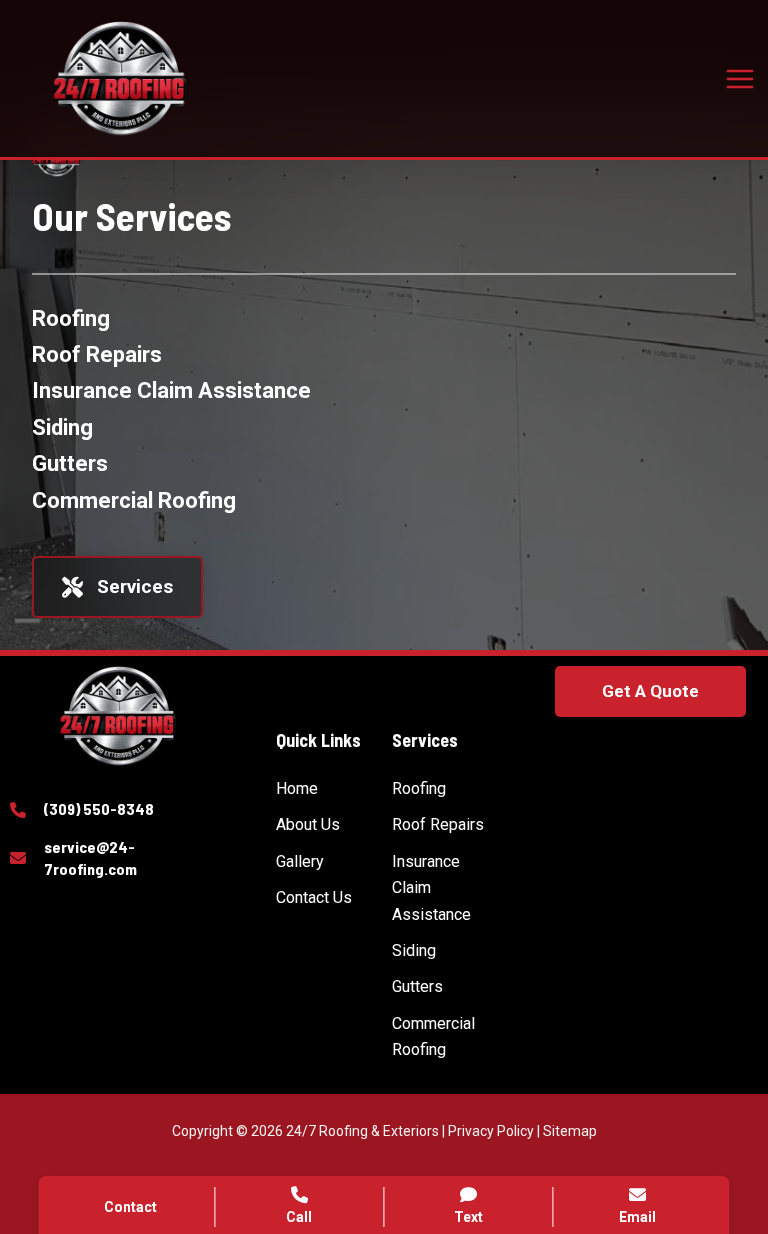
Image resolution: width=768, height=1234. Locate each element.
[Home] (297, 789)
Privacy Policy (491, 1131)
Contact (130, 1207)
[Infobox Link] (118, 812)
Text (468, 1217)
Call (299, 1217)
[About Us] (308, 825)
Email (637, 1217)
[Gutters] (70, 464)
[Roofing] (71, 319)
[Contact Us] (314, 898)
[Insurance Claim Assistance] (171, 391)
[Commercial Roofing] (134, 501)
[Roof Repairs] (97, 355)
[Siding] (62, 428)
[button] (650, 691)
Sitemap (570, 1131)
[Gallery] (300, 862)
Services (135, 586)
